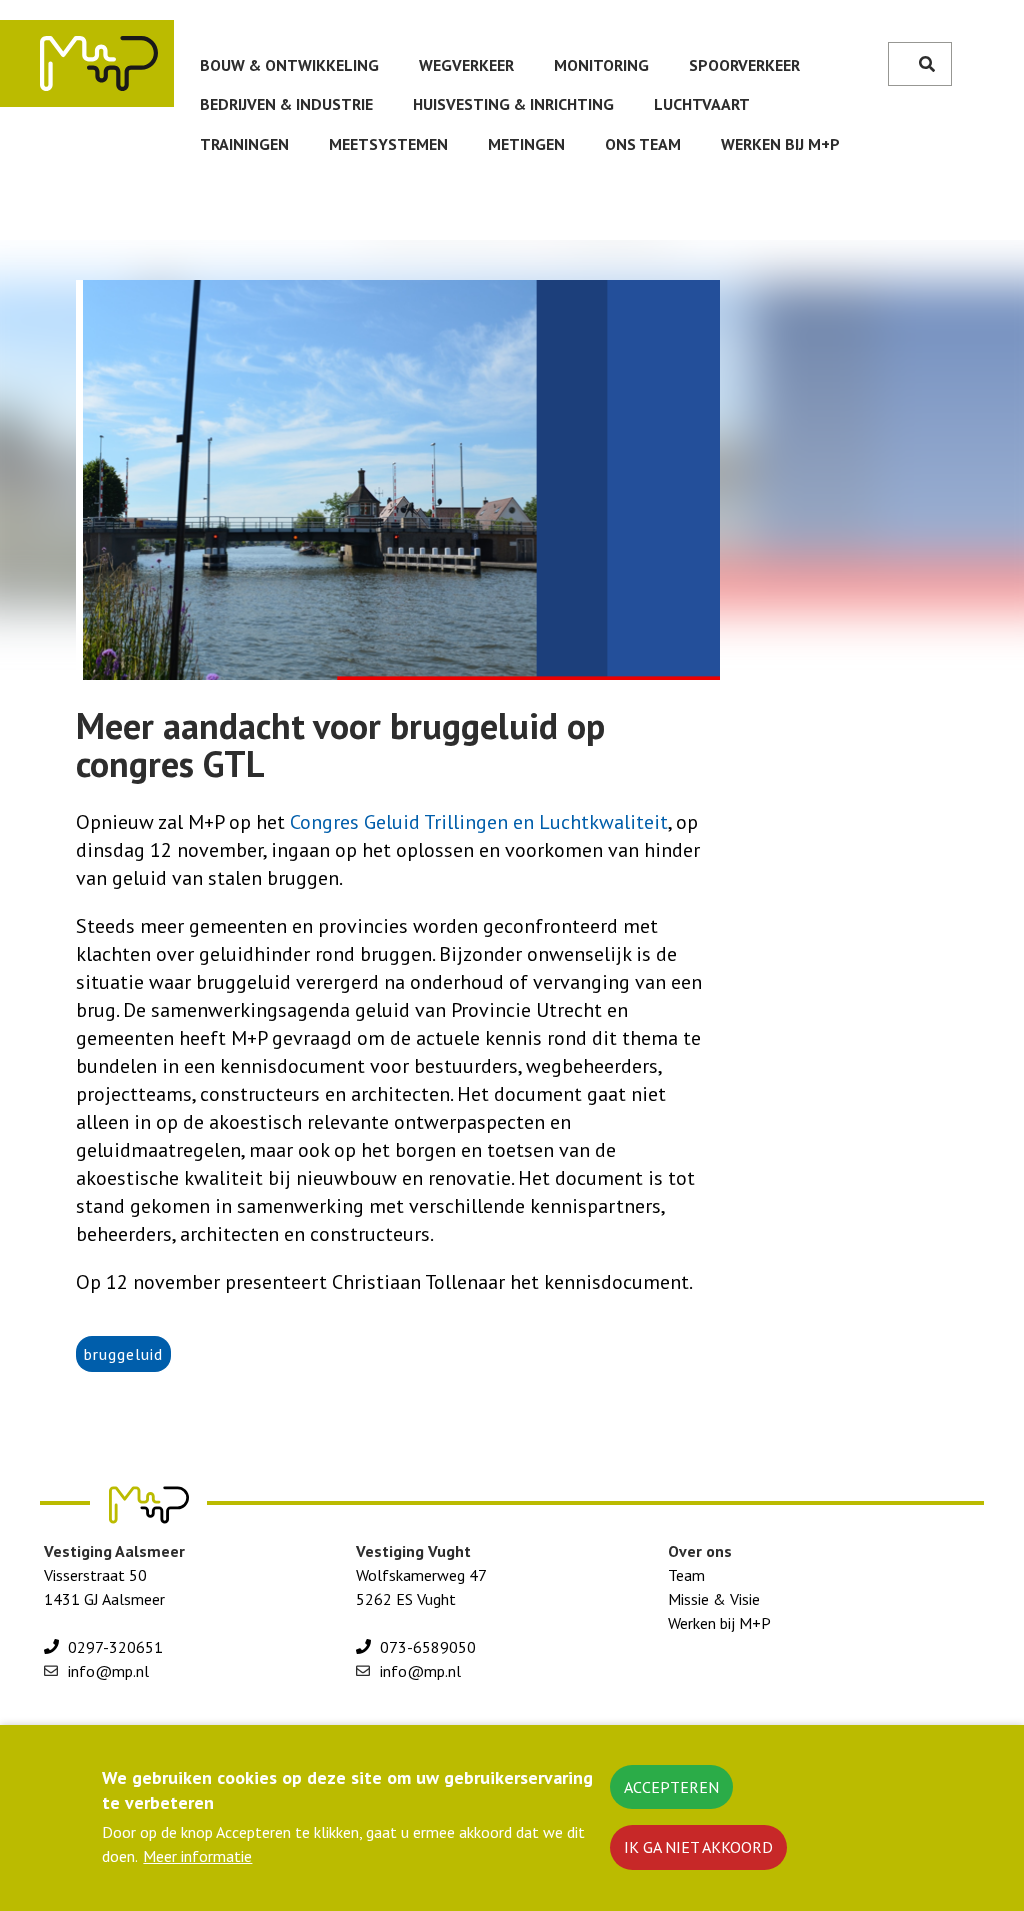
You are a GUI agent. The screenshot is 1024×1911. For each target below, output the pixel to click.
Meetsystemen (388, 144)
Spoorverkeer (744, 65)
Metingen (526, 144)
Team (686, 1575)
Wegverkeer (466, 65)
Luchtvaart (702, 104)
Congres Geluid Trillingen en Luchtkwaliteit (479, 822)
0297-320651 (115, 1647)
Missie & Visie (714, 1599)
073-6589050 (428, 1647)
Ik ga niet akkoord (698, 1847)
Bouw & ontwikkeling (289, 65)
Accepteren (671, 1787)
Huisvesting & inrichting (513, 104)
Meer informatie (197, 1856)
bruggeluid (123, 1354)
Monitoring (601, 65)
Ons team (643, 144)
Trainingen (244, 144)
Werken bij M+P (780, 144)
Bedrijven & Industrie (286, 104)
